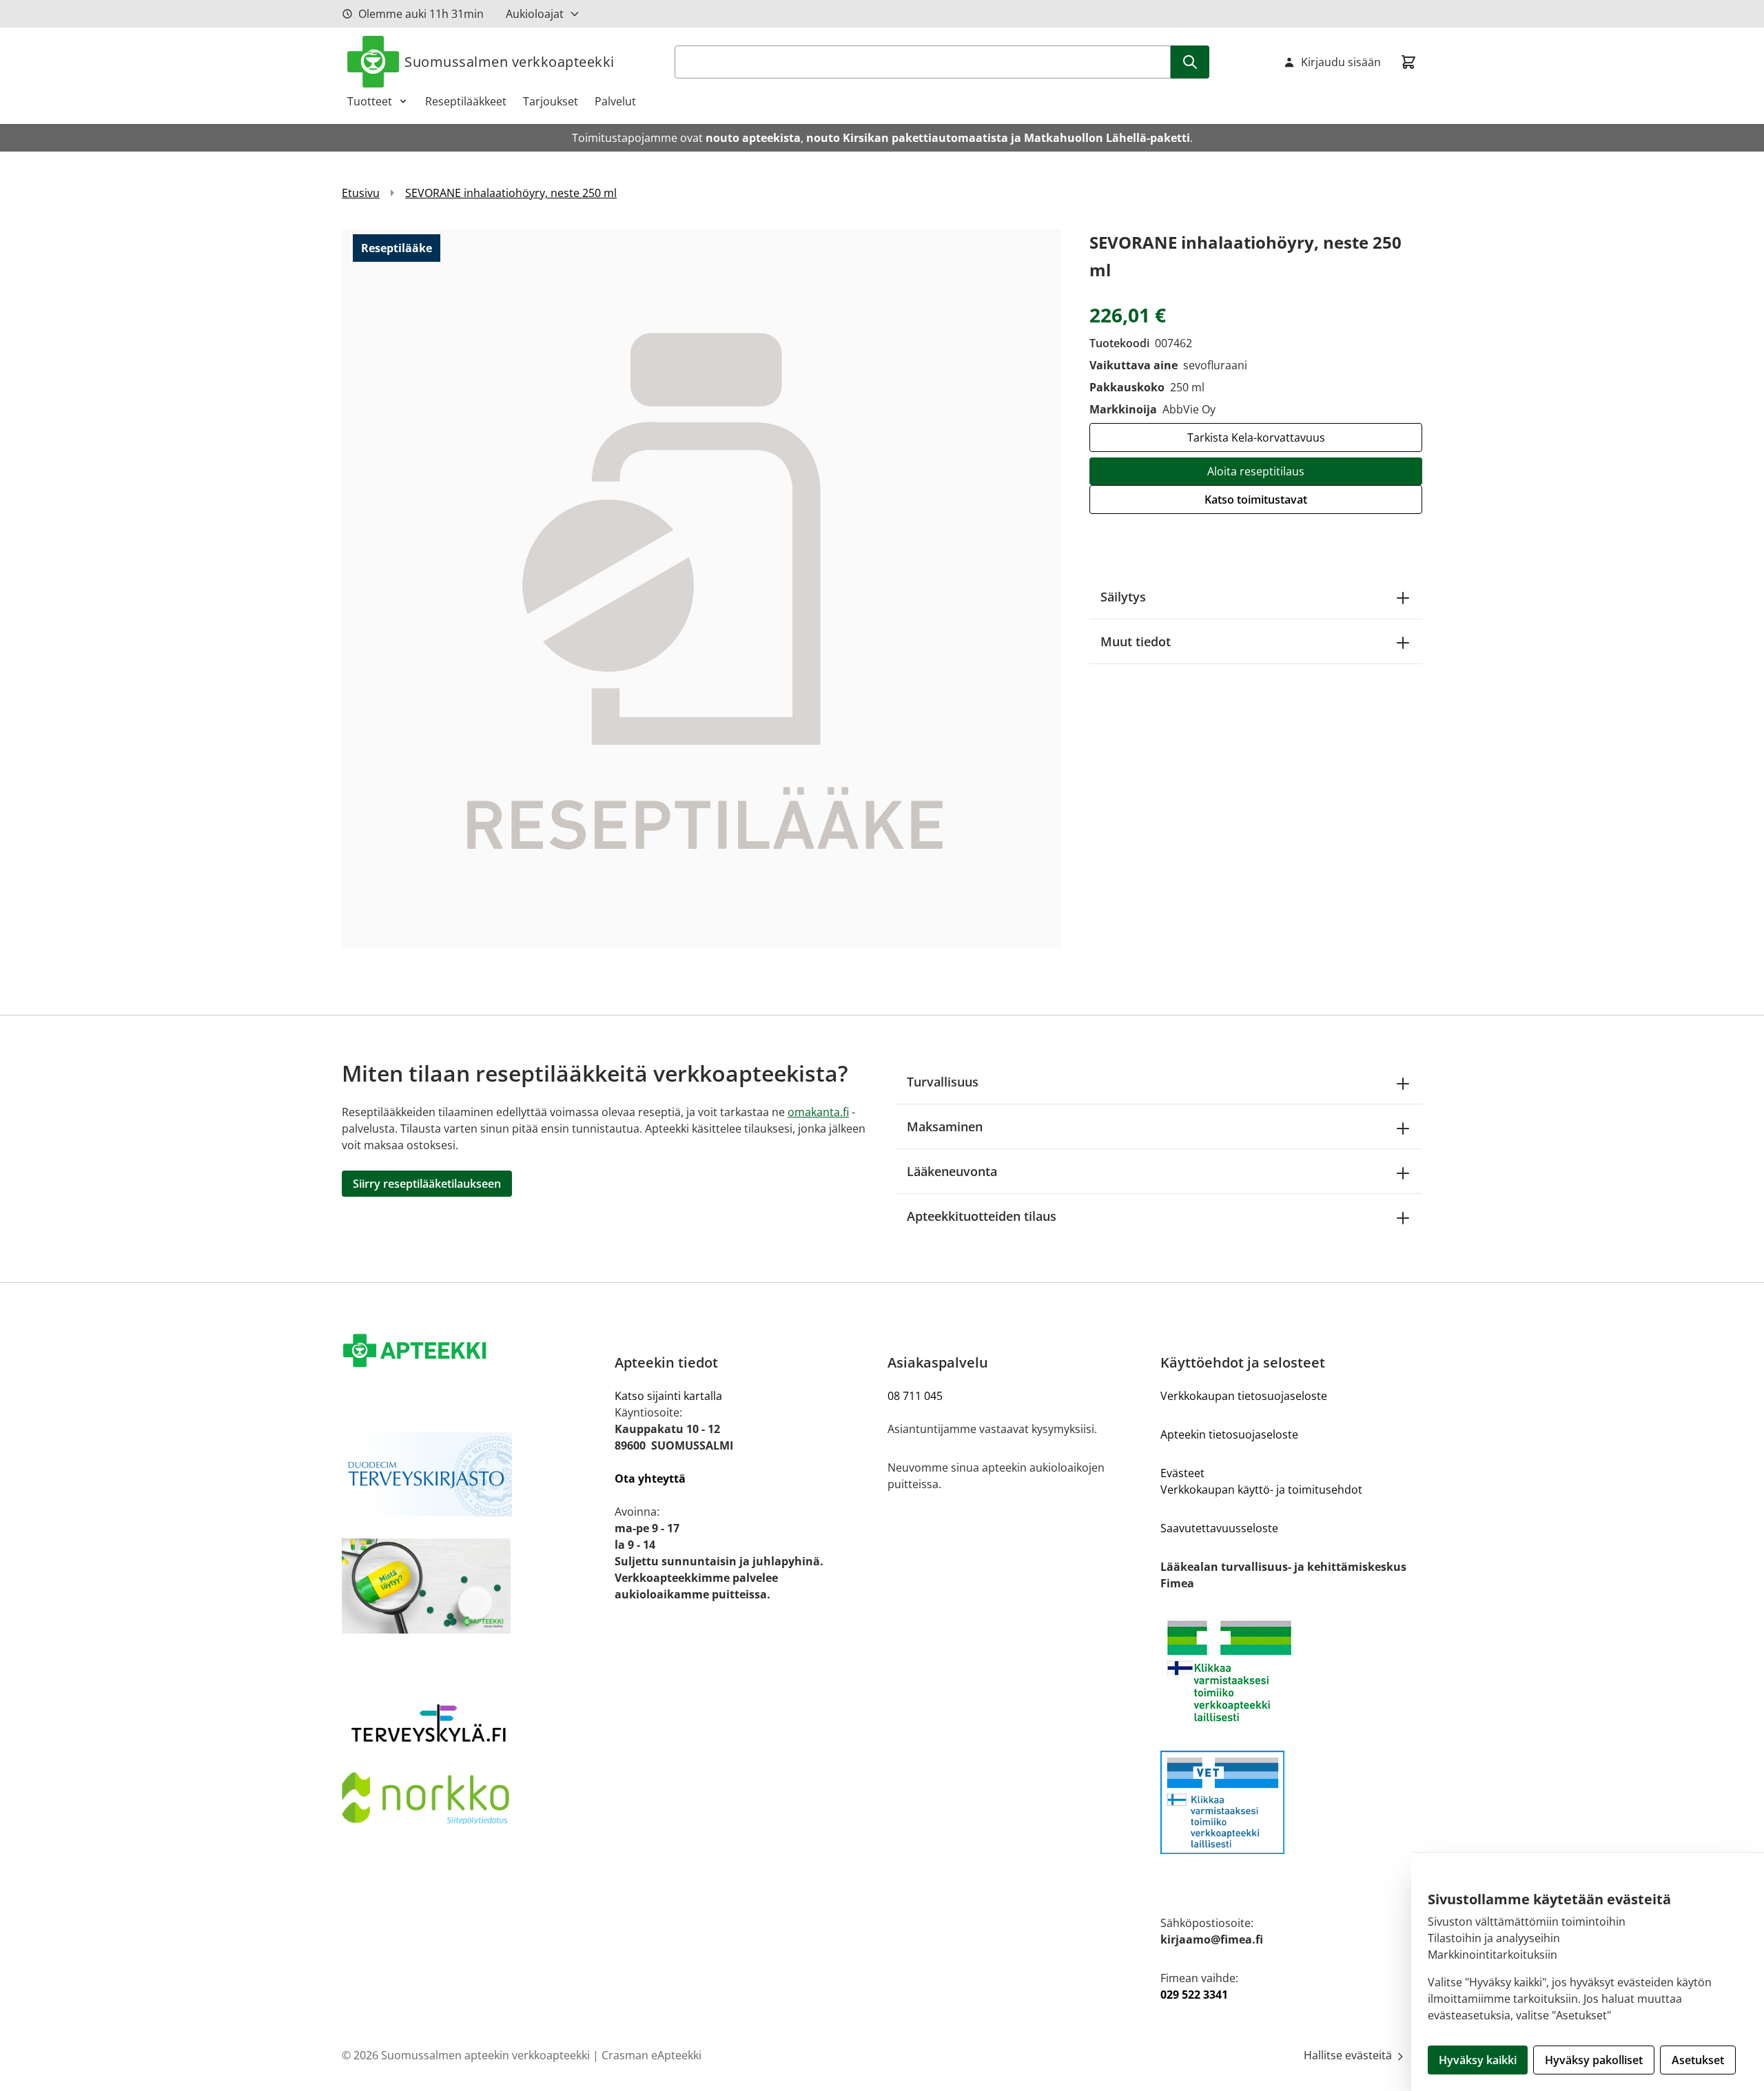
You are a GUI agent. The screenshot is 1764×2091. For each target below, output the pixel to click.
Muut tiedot (1136, 641)
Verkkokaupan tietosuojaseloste (1244, 1396)
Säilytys (1123, 597)
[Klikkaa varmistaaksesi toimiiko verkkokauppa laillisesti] (1291, 1671)
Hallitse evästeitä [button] (1349, 2055)
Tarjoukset (551, 101)
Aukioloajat (535, 14)
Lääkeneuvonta (952, 1171)
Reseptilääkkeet (466, 101)
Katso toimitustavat (1256, 499)
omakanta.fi (818, 1112)
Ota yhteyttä (650, 1479)
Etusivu (361, 193)
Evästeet (1182, 1473)
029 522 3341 (1194, 1995)
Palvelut (615, 101)
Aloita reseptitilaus (1256, 471)
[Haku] (1190, 62)
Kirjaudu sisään (1341, 62)
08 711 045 (915, 1396)
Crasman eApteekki (652, 2055)
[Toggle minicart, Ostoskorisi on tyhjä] (1408, 62)
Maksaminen (945, 1126)
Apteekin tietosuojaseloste (1229, 1434)
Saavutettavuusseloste (1219, 1528)
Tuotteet (370, 101)
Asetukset (1698, 2060)
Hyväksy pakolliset (1594, 2060)
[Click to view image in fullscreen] (702, 589)
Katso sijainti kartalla (668, 1396)
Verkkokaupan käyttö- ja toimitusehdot (1261, 1490)
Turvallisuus (943, 1082)
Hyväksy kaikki (1478, 2060)
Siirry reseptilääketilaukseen (427, 1184)
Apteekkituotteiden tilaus (982, 1216)
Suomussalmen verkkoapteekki (510, 62)
